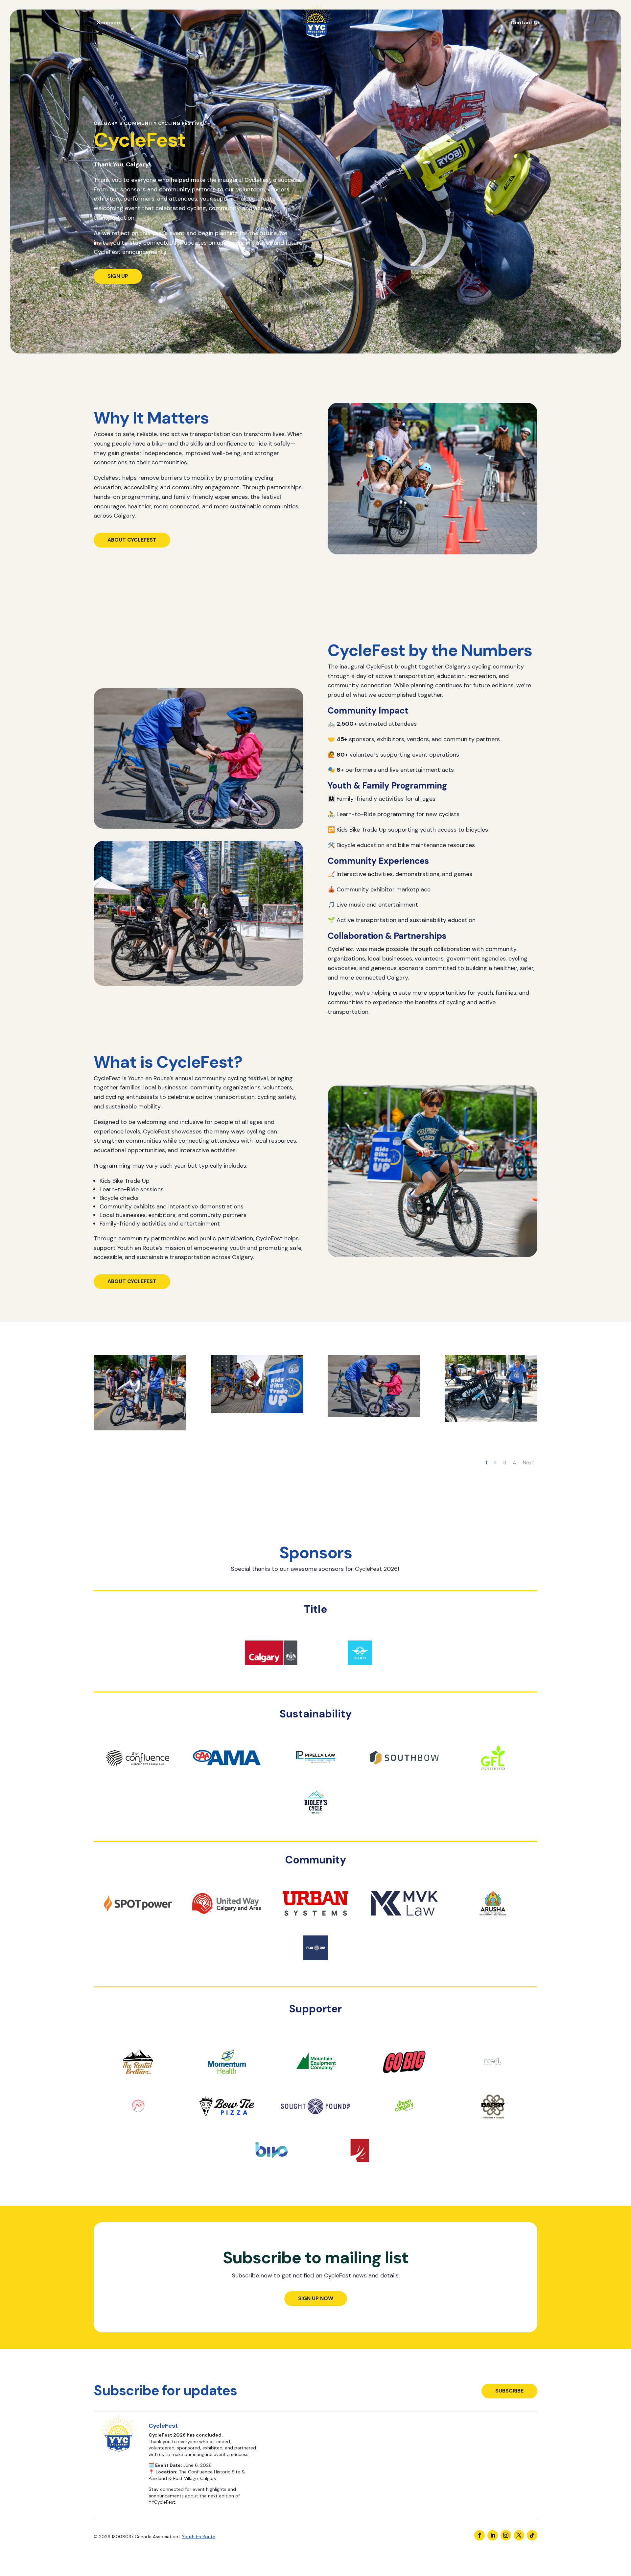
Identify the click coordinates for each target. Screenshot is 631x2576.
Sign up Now (316, 2298)
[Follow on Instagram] (506, 2535)
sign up (118, 276)
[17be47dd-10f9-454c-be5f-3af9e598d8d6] (315, 2127)
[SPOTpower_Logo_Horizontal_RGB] (138, 1924)
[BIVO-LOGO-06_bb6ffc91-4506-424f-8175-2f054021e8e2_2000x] (271, 2171)
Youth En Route (199, 2537)
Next (528, 1462)
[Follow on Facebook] (479, 2535)
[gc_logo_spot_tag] (404, 2127)
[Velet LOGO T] (138, 2127)
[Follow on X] (519, 2535)
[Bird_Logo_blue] (360, 1673)
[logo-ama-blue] (227, 1778)
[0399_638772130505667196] (315, 1778)
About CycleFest (132, 540)
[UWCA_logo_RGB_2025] (227, 1924)
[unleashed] (360, 2171)
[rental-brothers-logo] (138, 2082)
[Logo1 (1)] (404, 1924)
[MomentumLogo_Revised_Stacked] (227, 2082)
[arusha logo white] (493, 1924)
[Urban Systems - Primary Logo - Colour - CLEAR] (315, 1924)
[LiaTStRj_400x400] (315, 1968)
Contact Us (526, 23)
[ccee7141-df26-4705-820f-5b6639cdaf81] (493, 2127)
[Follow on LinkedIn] (493, 2535)
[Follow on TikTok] (532, 2535)
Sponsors (109, 23)
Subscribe (509, 2391)
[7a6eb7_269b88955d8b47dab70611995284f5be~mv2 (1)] (493, 2082)
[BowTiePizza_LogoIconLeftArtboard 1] (227, 2127)
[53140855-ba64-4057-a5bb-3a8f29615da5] (493, 1778)
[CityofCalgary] (271, 1673)
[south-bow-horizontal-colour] (404, 1778)
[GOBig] (404, 2082)
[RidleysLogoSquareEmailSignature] (315, 1823)
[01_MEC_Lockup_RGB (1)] (315, 2082)
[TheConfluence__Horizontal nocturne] (138, 1778)
